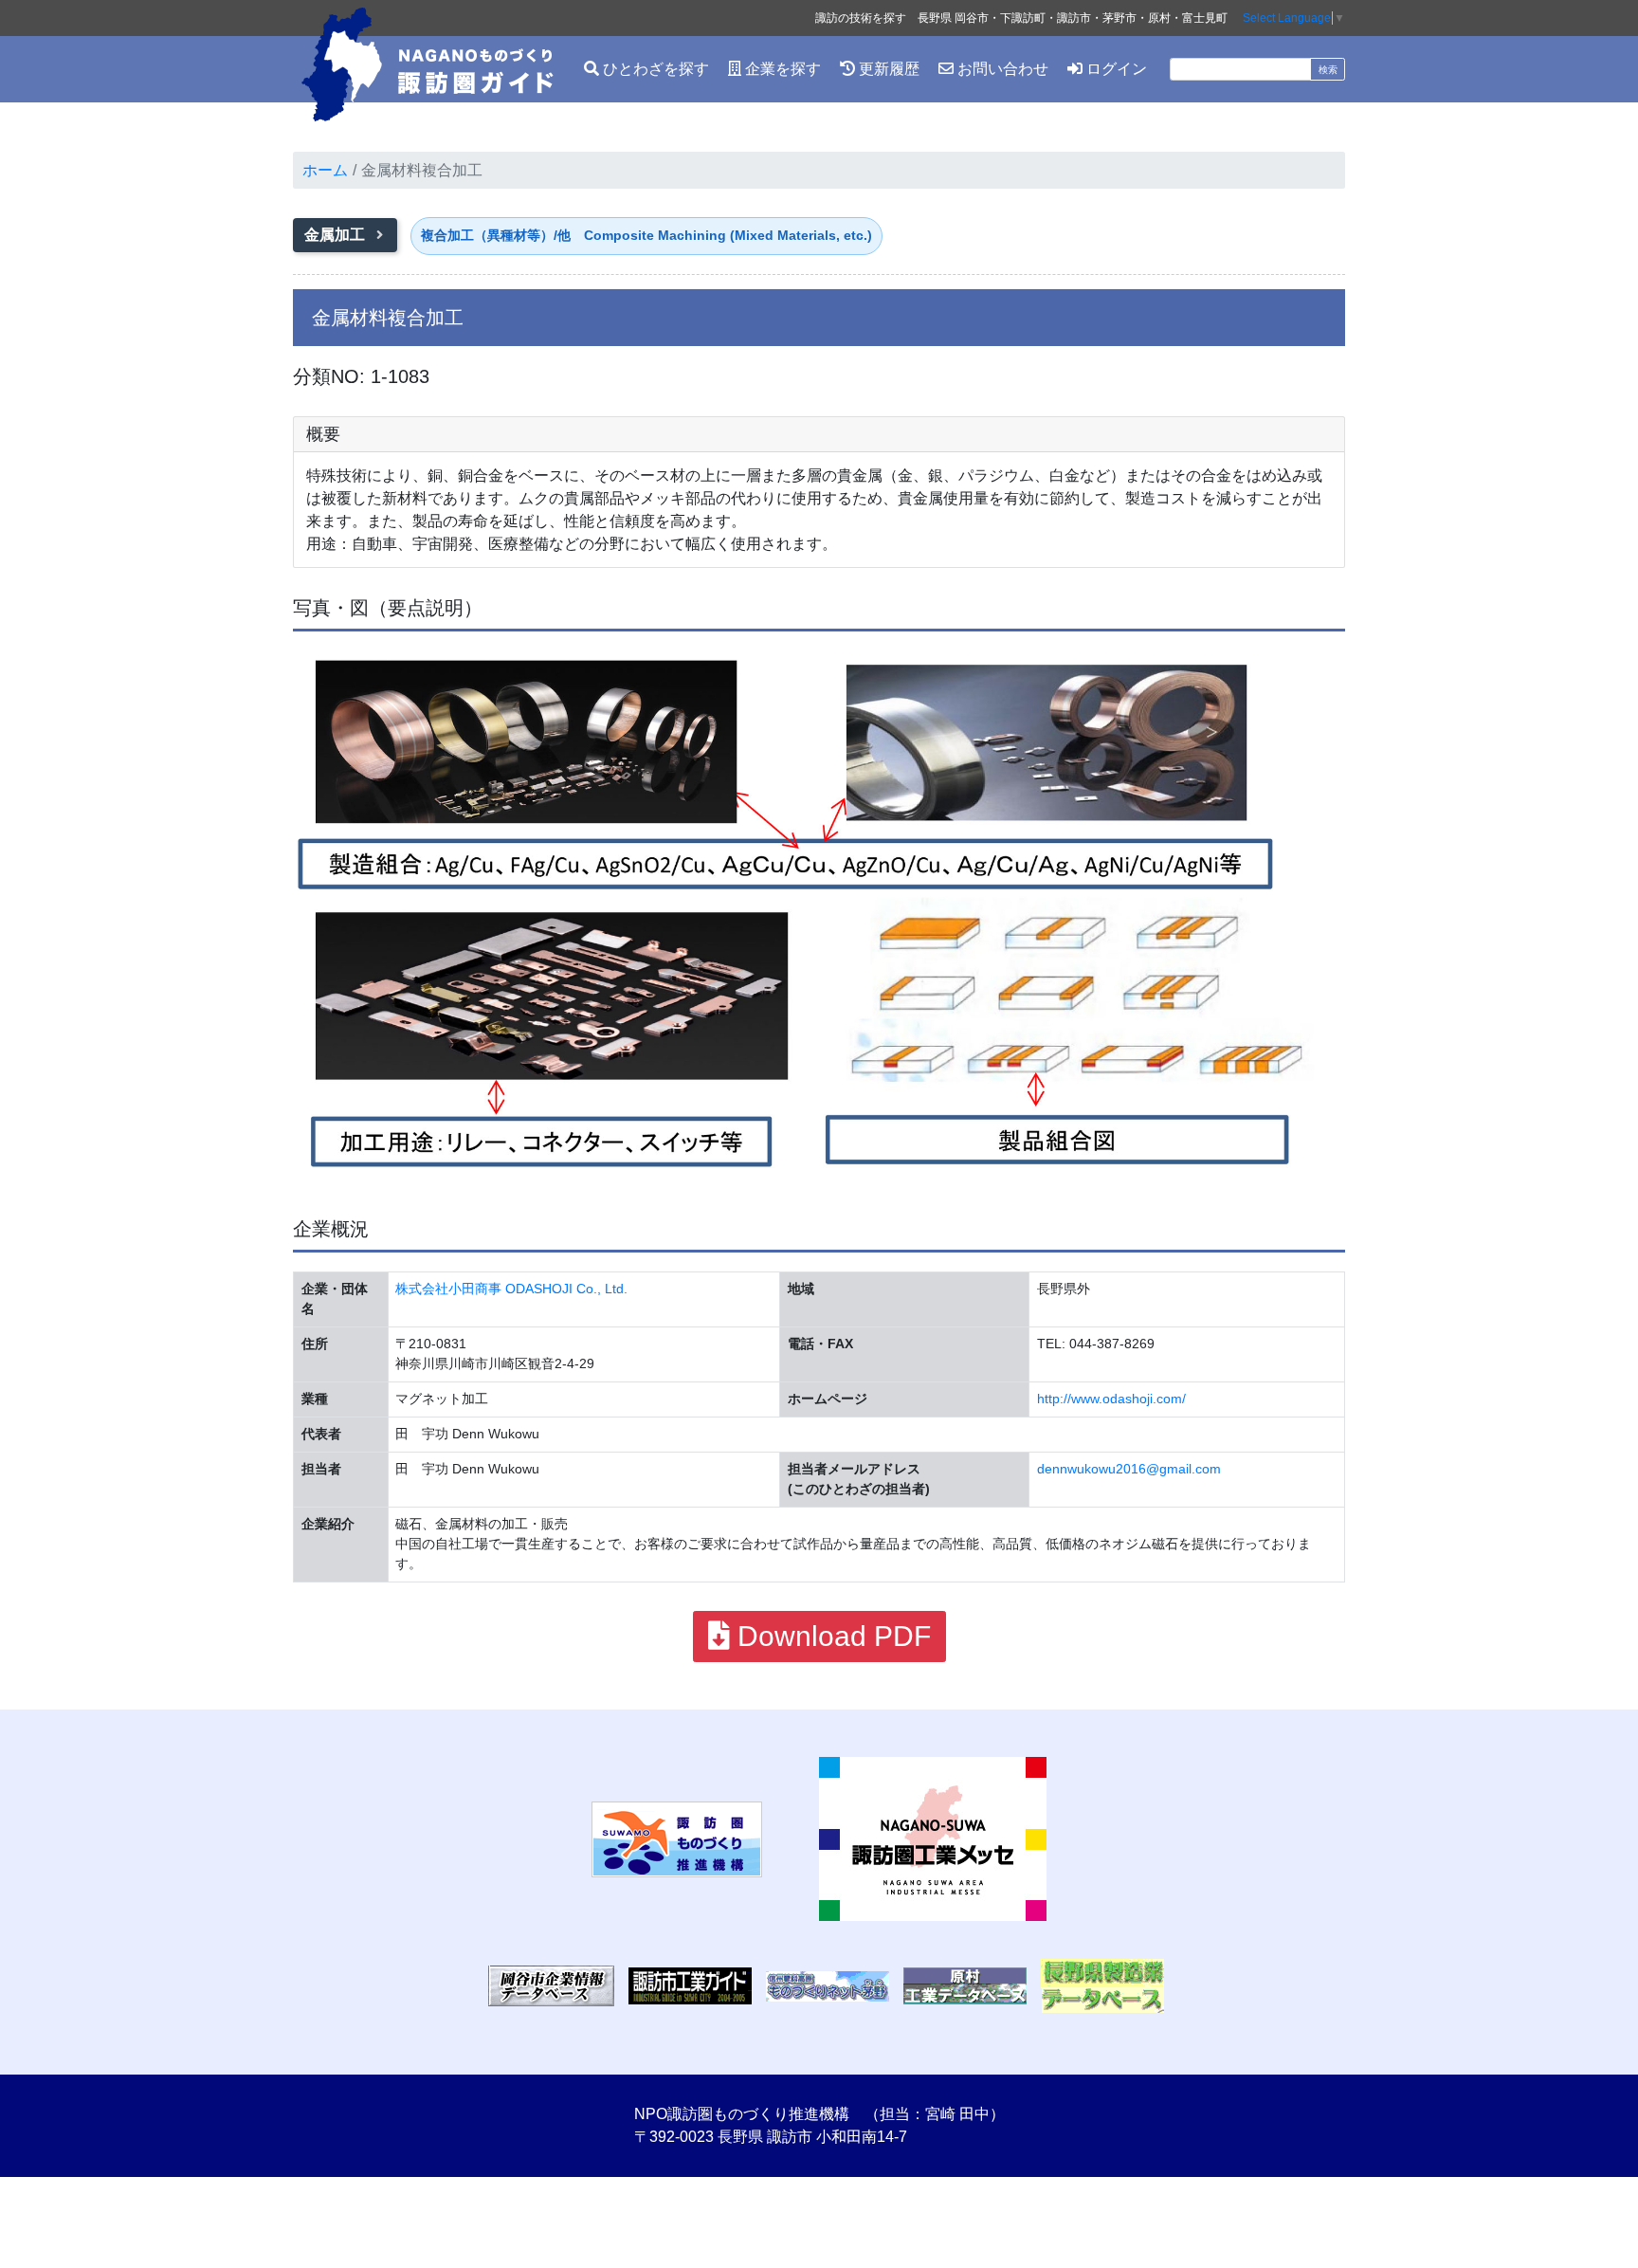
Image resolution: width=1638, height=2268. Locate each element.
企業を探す (781, 69)
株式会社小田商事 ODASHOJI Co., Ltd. (511, 1289)
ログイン (1115, 69)
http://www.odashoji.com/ (1111, 1399)
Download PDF (830, 1636)
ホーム (325, 170)
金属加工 (337, 235)
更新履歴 (887, 69)
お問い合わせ (1001, 69)
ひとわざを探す (654, 69)
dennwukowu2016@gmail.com (1129, 1469)
